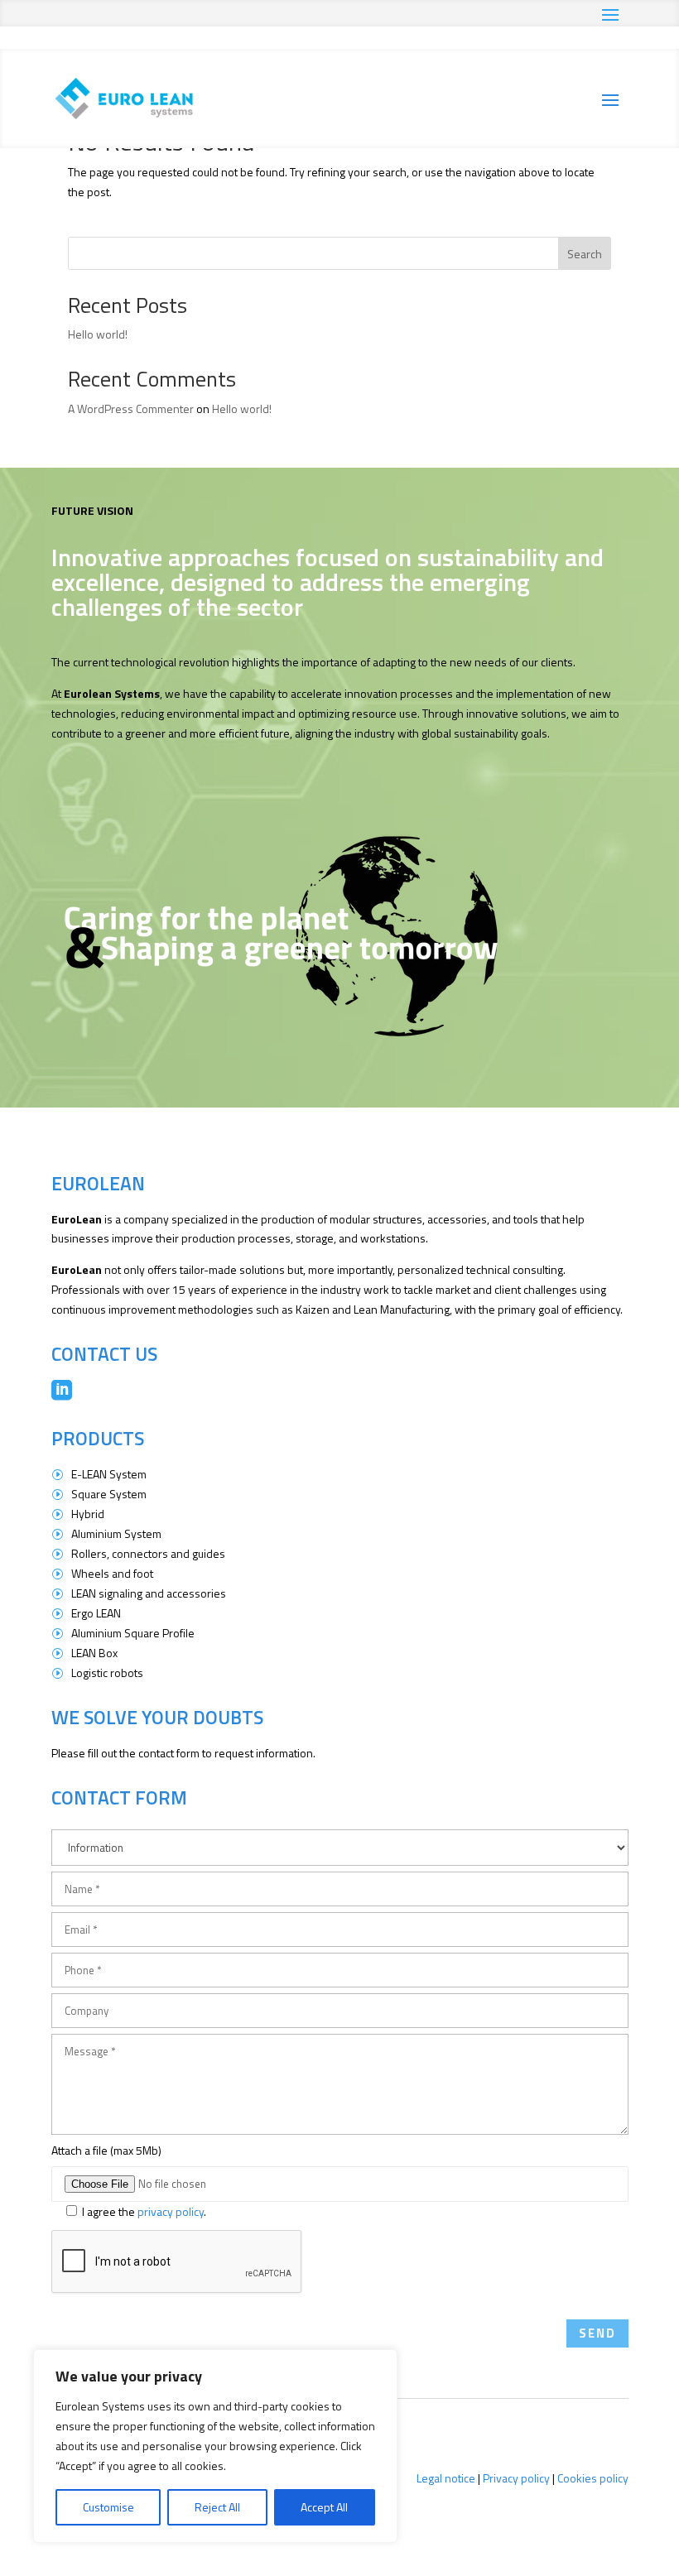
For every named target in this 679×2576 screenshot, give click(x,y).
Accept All (324, 2507)
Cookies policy (593, 2478)
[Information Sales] (340, 1845)
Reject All (217, 2507)
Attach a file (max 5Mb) (106, 2150)
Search (585, 254)
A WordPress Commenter (131, 409)
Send (597, 2333)
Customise (108, 2507)
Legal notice (446, 2478)
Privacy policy (516, 2478)
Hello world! (98, 334)
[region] (215, 2446)
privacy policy (171, 2211)
